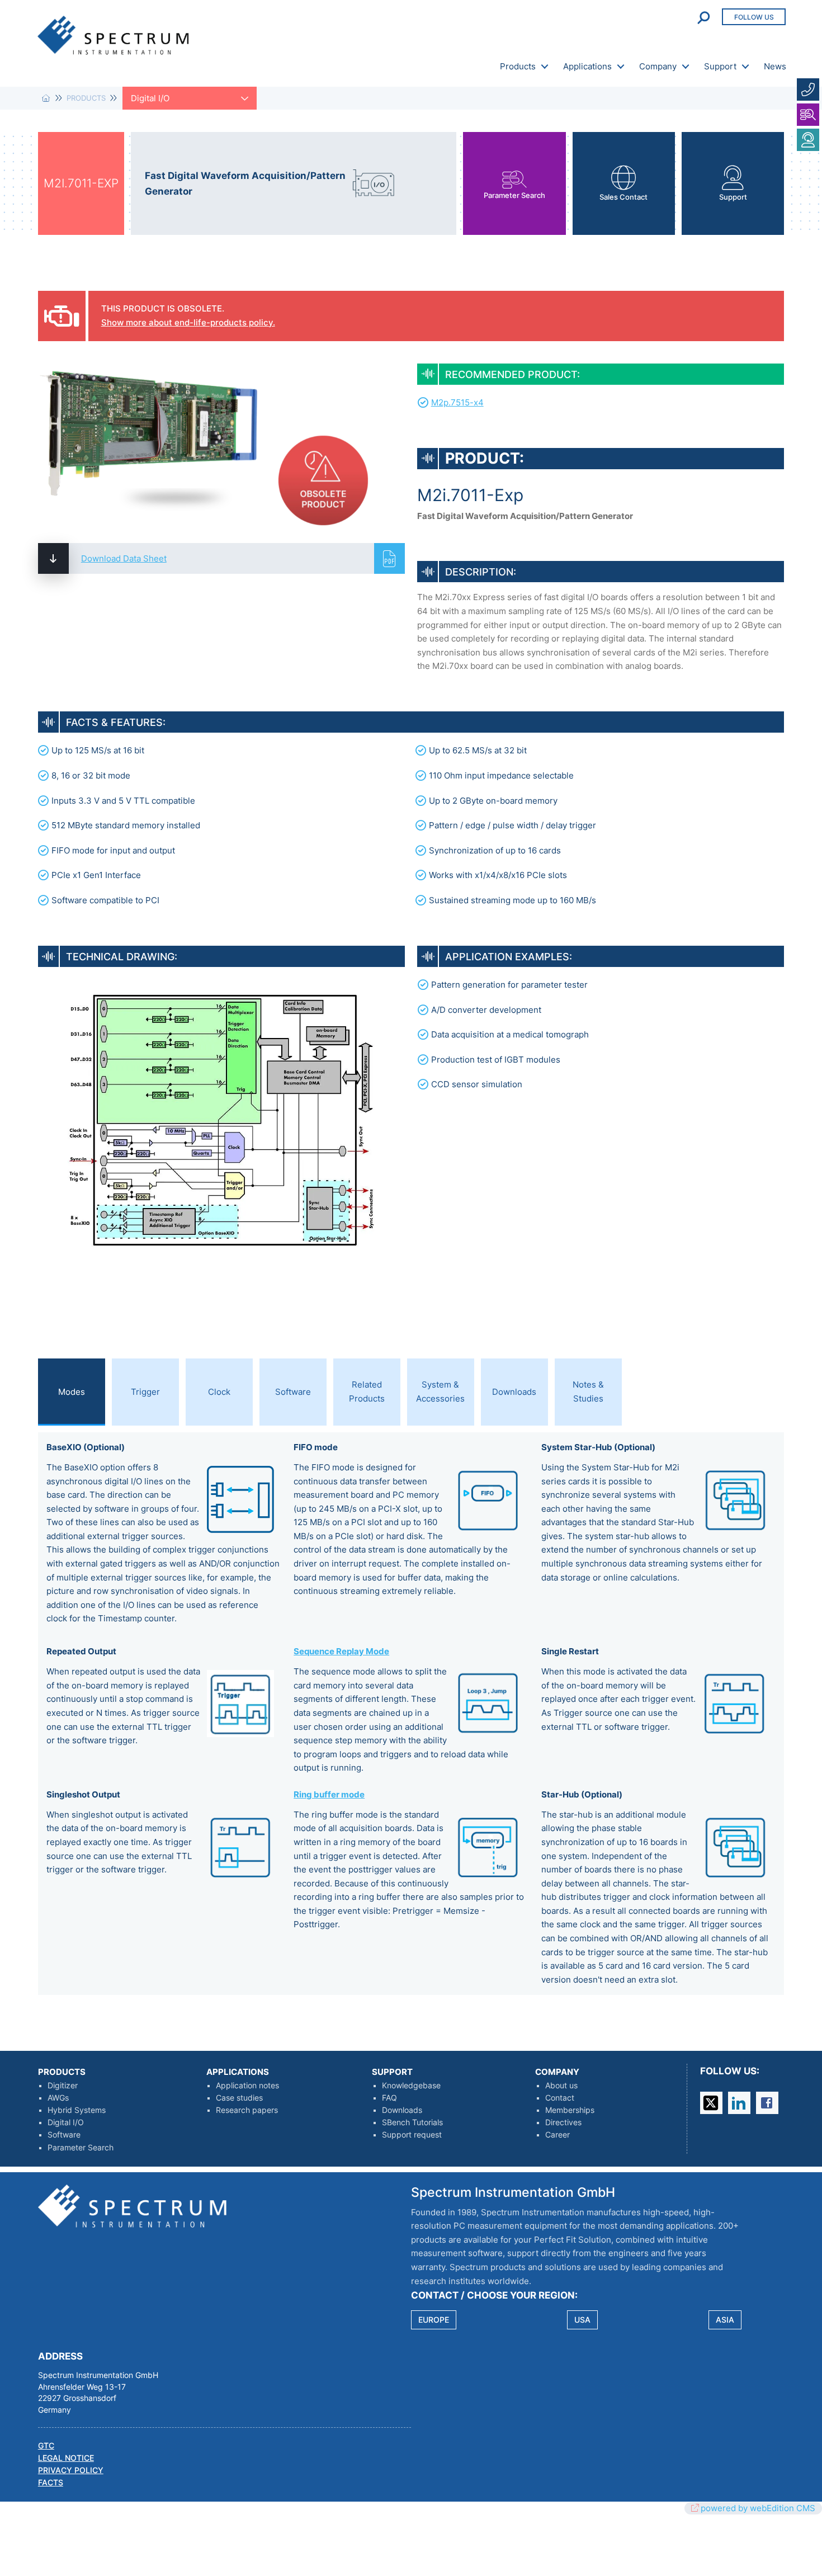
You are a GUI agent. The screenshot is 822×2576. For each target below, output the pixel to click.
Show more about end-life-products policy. (188, 322)
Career (558, 2135)
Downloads (402, 2110)
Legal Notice (66, 2458)
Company (658, 66)
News (775, 66)
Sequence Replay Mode (341, 1651)
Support (720, 66)
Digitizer (63, 2086)
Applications (587, 66)
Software (64, 2135)
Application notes (247, 2086)
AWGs (58, 2098)
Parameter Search (81, 2148)
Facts (51, 2483)
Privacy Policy (71, 2470)
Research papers (247, 2110)
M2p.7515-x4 (457, 402)
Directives (563, 2122)
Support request (412, 2135)
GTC (46, 2446)
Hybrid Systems (77, 2110)
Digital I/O (66, 2122)
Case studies (239, 2098)
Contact (560, 2098)
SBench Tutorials (412, 2122)
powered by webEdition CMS (758, 2508)
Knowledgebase (411, 2086)
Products (518, 66)
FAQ (389, 2098)
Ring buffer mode (329, 1794)
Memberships (570, 2110)
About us (561, 2086)
